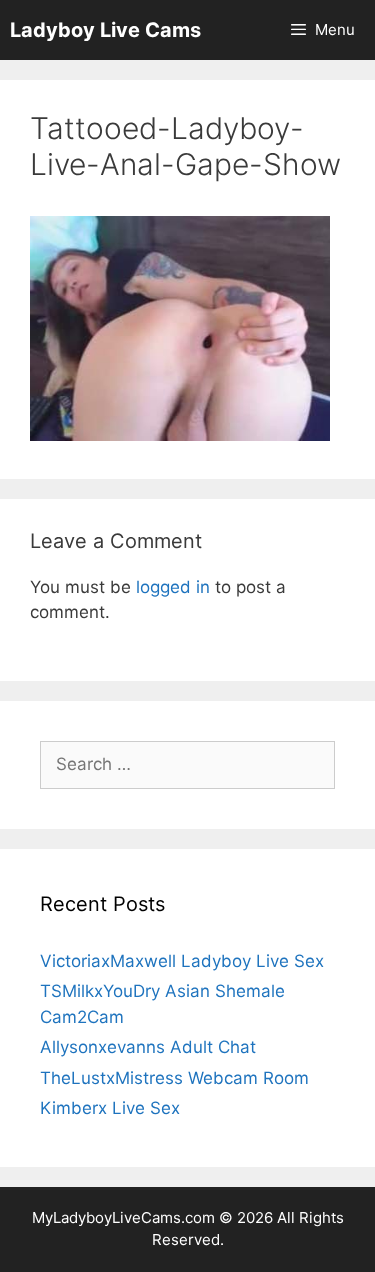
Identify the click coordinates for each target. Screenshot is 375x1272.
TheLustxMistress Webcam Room (174, 1078)
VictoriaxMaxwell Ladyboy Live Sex (182, 961)
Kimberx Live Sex (110, 1108)
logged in (173, 587)
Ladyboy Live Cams (105, 30)
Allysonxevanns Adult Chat (148, 1047)
